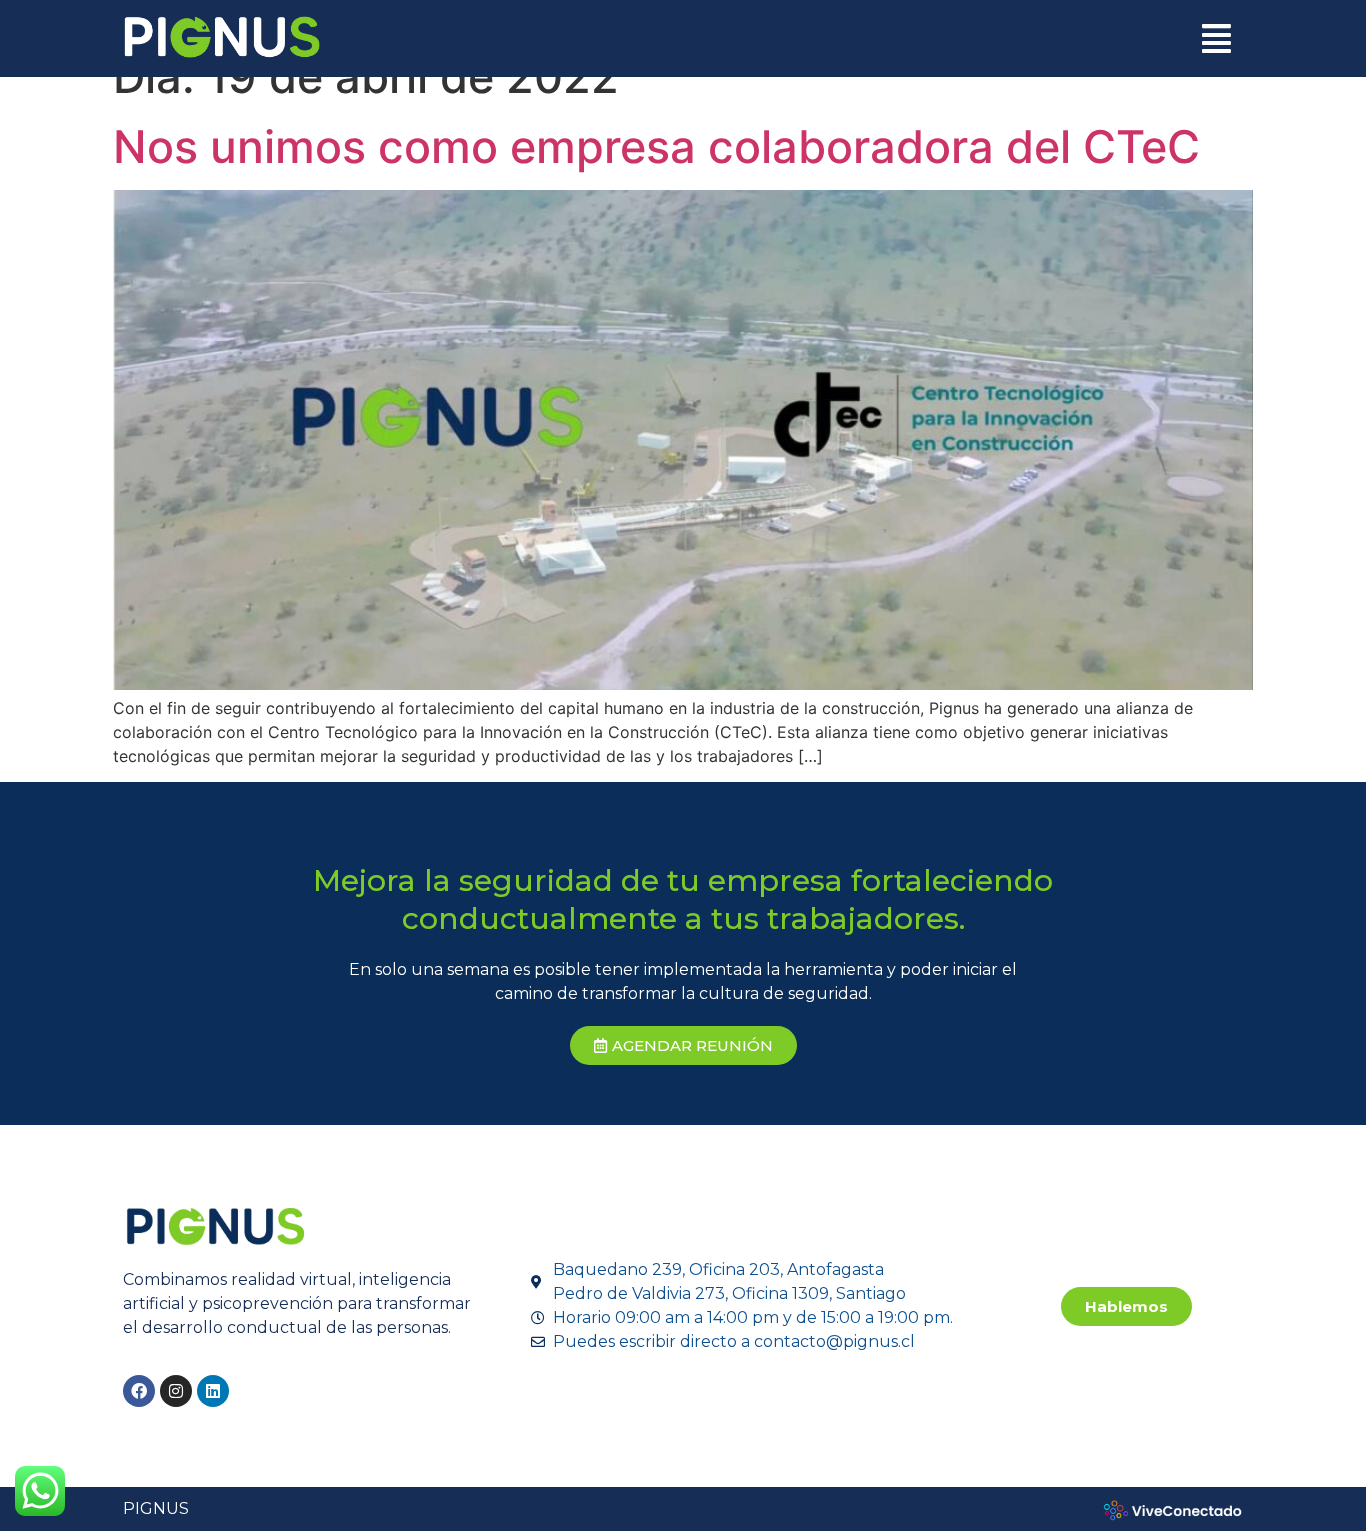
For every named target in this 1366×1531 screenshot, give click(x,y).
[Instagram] (176, 1391)
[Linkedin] (213, 1391)
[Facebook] (139, 1391)
